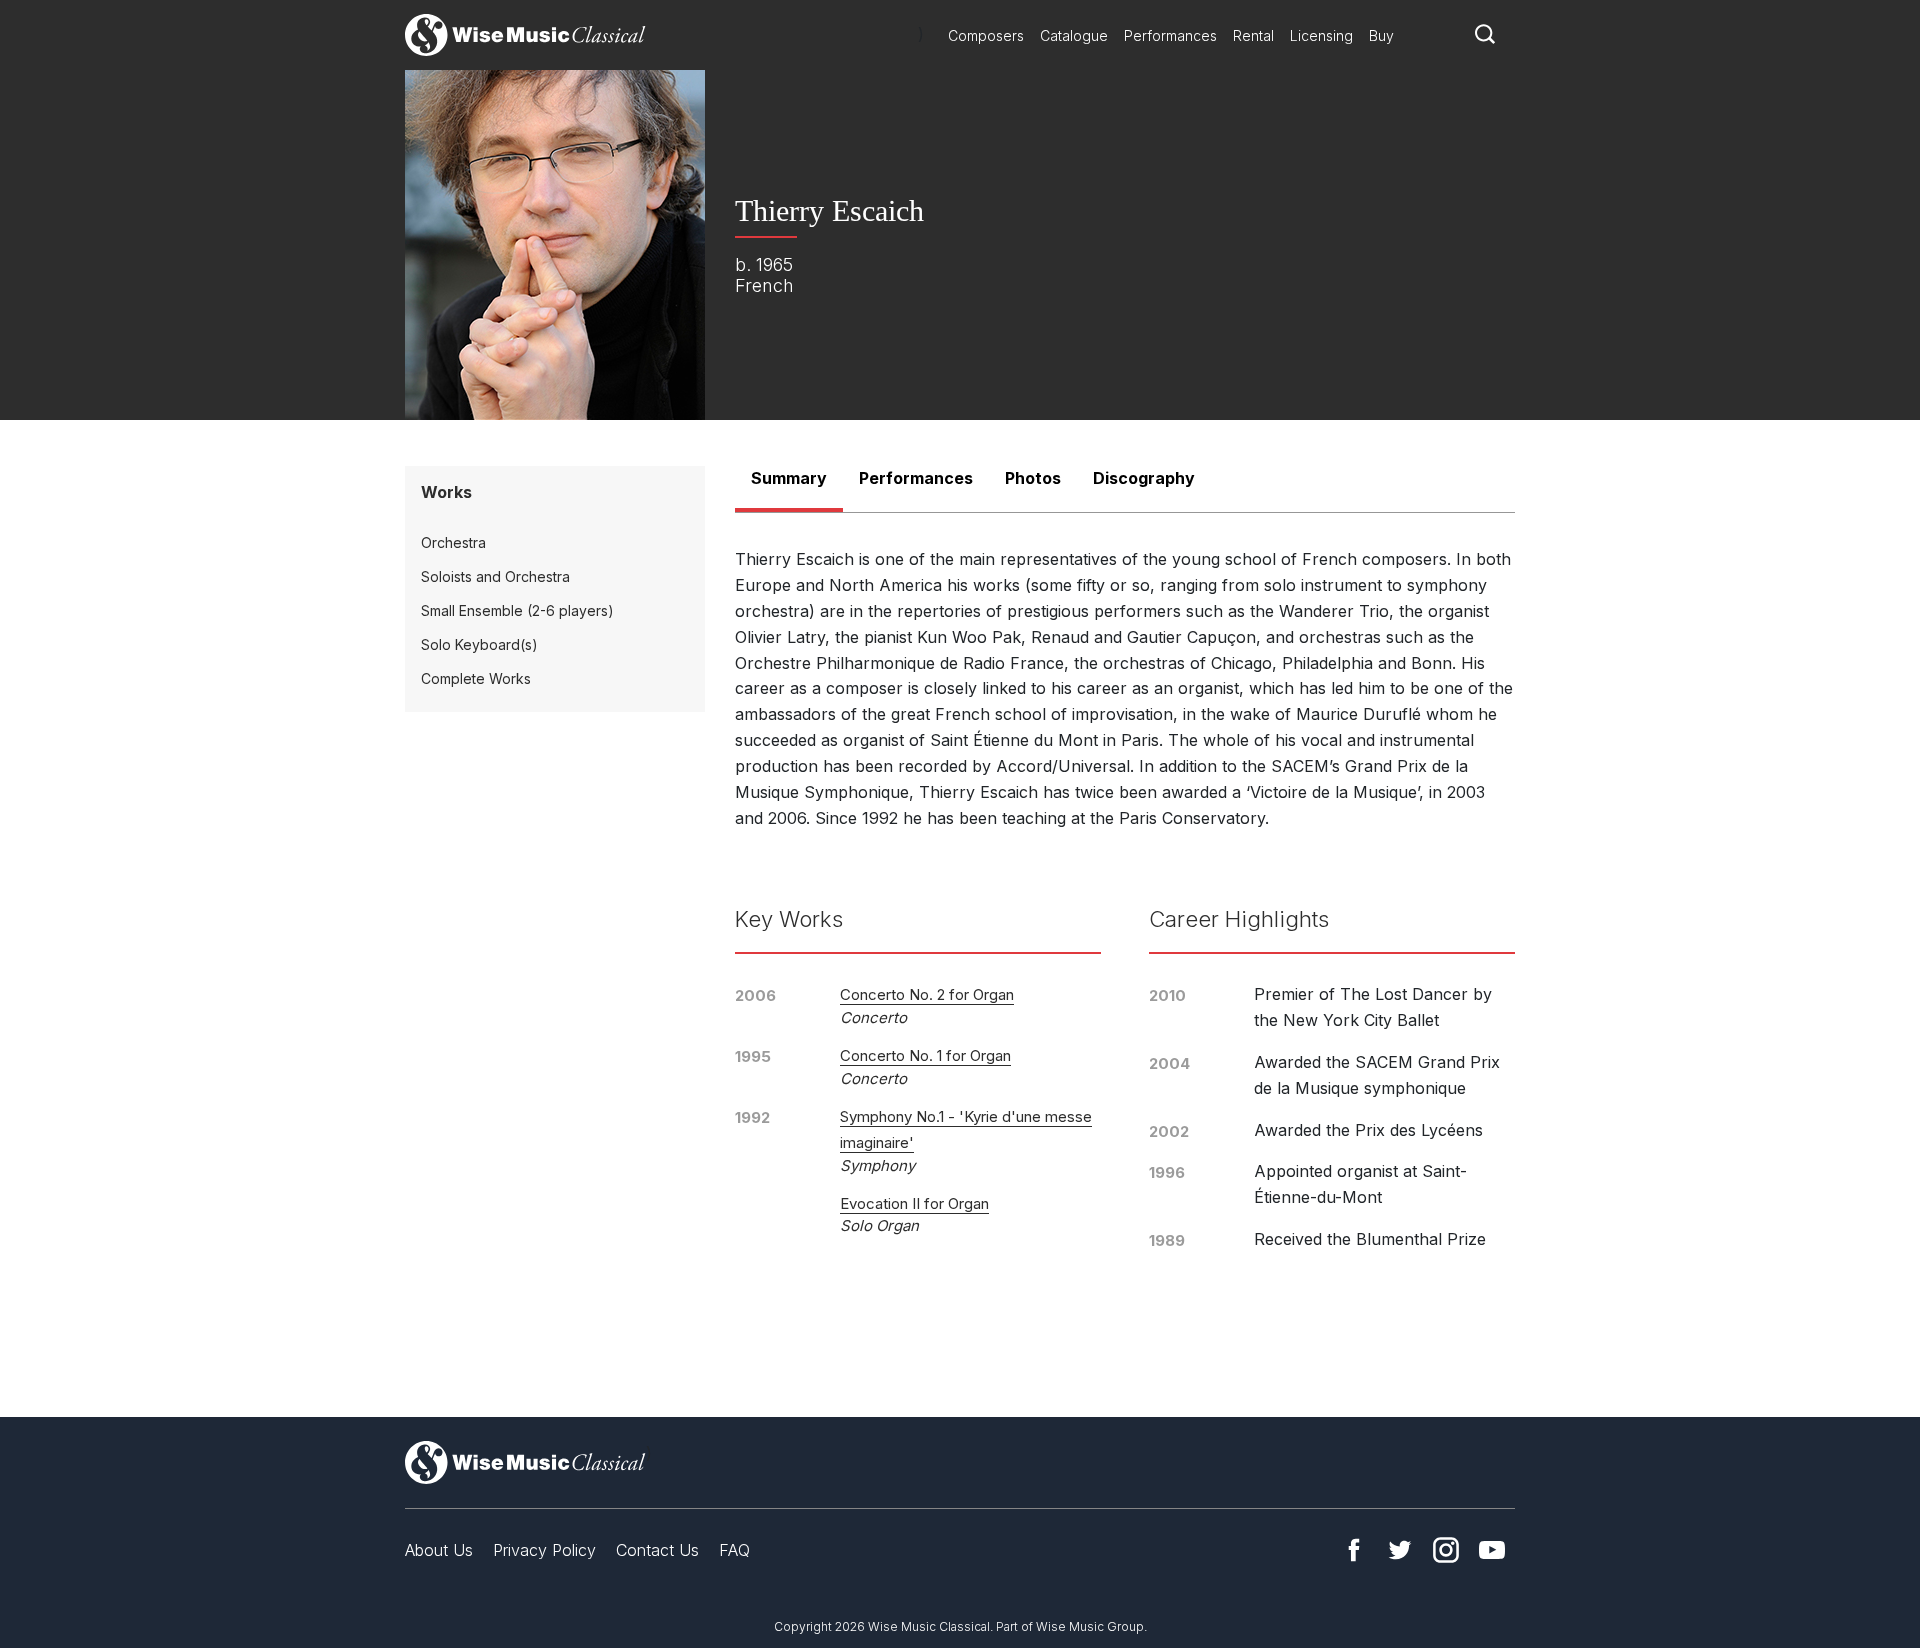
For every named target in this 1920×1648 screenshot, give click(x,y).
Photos (1033, 478)
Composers (986, 35)
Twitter (1400, 1550)
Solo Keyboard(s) (479, 644)
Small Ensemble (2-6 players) (517, 610)
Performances (1170, 35)
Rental (1253, 35)
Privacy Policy (544, 1550)
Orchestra (453, 542)
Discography (1144, 478)
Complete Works (476, 678)
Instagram (1446, 1550)
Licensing (1321, 35)
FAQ (734, 1550)
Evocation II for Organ (914, 1203)
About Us (439, 1550)
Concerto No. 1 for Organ (925, 1055)
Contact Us (657, 1550)
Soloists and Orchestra (495, 576)
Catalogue (1074, 35)
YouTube (1492, 1550)
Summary (789, 478)
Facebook (1354, 1550)
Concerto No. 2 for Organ (927, 994)
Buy (1381, 35)
